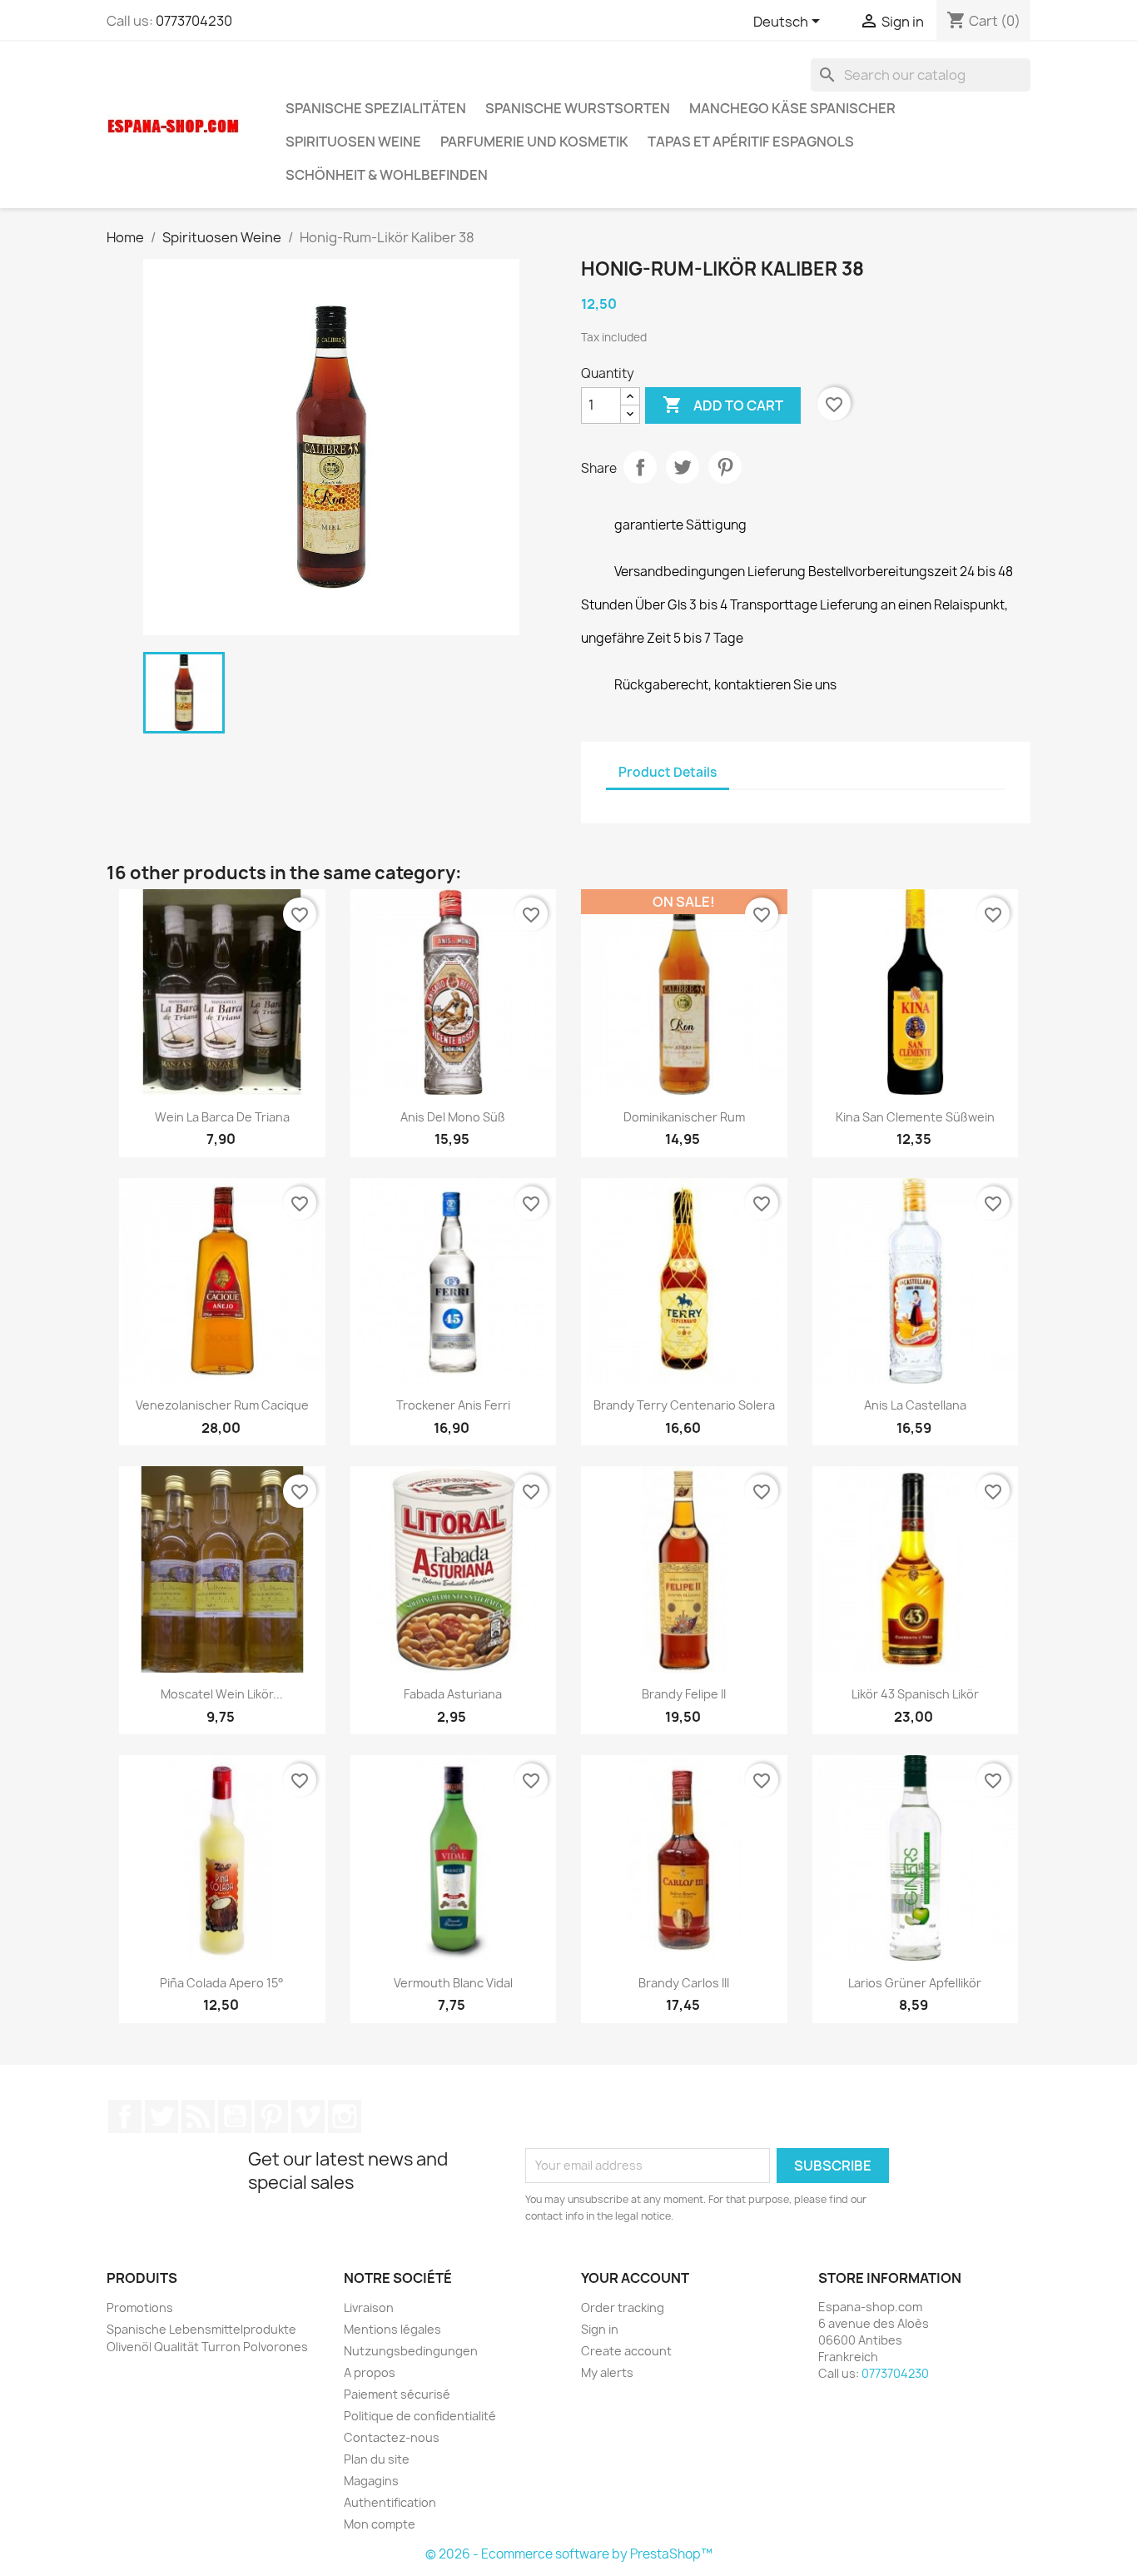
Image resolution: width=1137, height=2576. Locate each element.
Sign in (600, 2329)
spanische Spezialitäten (376, 108)
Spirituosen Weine (353, 142)
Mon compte (380, 2524)
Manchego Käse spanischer (792, 108)
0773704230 (194, 21)
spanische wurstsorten (578, 108)
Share (640, 467)
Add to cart (723, 405)
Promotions (140, 2307)
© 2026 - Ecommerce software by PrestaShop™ (569, 2554)
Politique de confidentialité (420, 2416)
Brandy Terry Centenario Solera (684, 1405)
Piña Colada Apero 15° (222, 1983)
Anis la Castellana (915, 1405)
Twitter (161, 2116)
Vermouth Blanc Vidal (453, 1983)
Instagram (345, 2116)
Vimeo (308, 2116)
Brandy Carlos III (684, 1983)
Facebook (125, 2116)
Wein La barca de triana (222, 1117)
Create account (626, 2351)
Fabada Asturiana (453, 1694)
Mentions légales (392, 2329)
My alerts (607, 2372)
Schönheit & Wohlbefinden (387, 175)
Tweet (683, 467)
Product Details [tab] (668, 772)
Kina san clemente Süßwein (915, 1117)
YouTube (235, 2116)
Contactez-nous (392, 2437)
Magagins (371, 2481)
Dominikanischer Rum (684, 1117)
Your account (635, 2278)
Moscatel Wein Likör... (222, 1694)
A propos (370, 2372)
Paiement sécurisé (397, 2394)
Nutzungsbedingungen (411, 2351)
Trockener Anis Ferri (453, 1405)
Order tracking (623, 2307)
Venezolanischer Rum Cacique (222, 1405)
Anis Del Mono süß (453, 1117)
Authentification (390, 2502)
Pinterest (725, 467)
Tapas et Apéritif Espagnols (751, 142)
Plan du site (377, 2459)
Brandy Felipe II (684, 1694)
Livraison (369, 2307)
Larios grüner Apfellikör (915, 1983)
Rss (198, 2116)
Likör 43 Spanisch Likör (915, 1694)
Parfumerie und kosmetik (534, 142)
